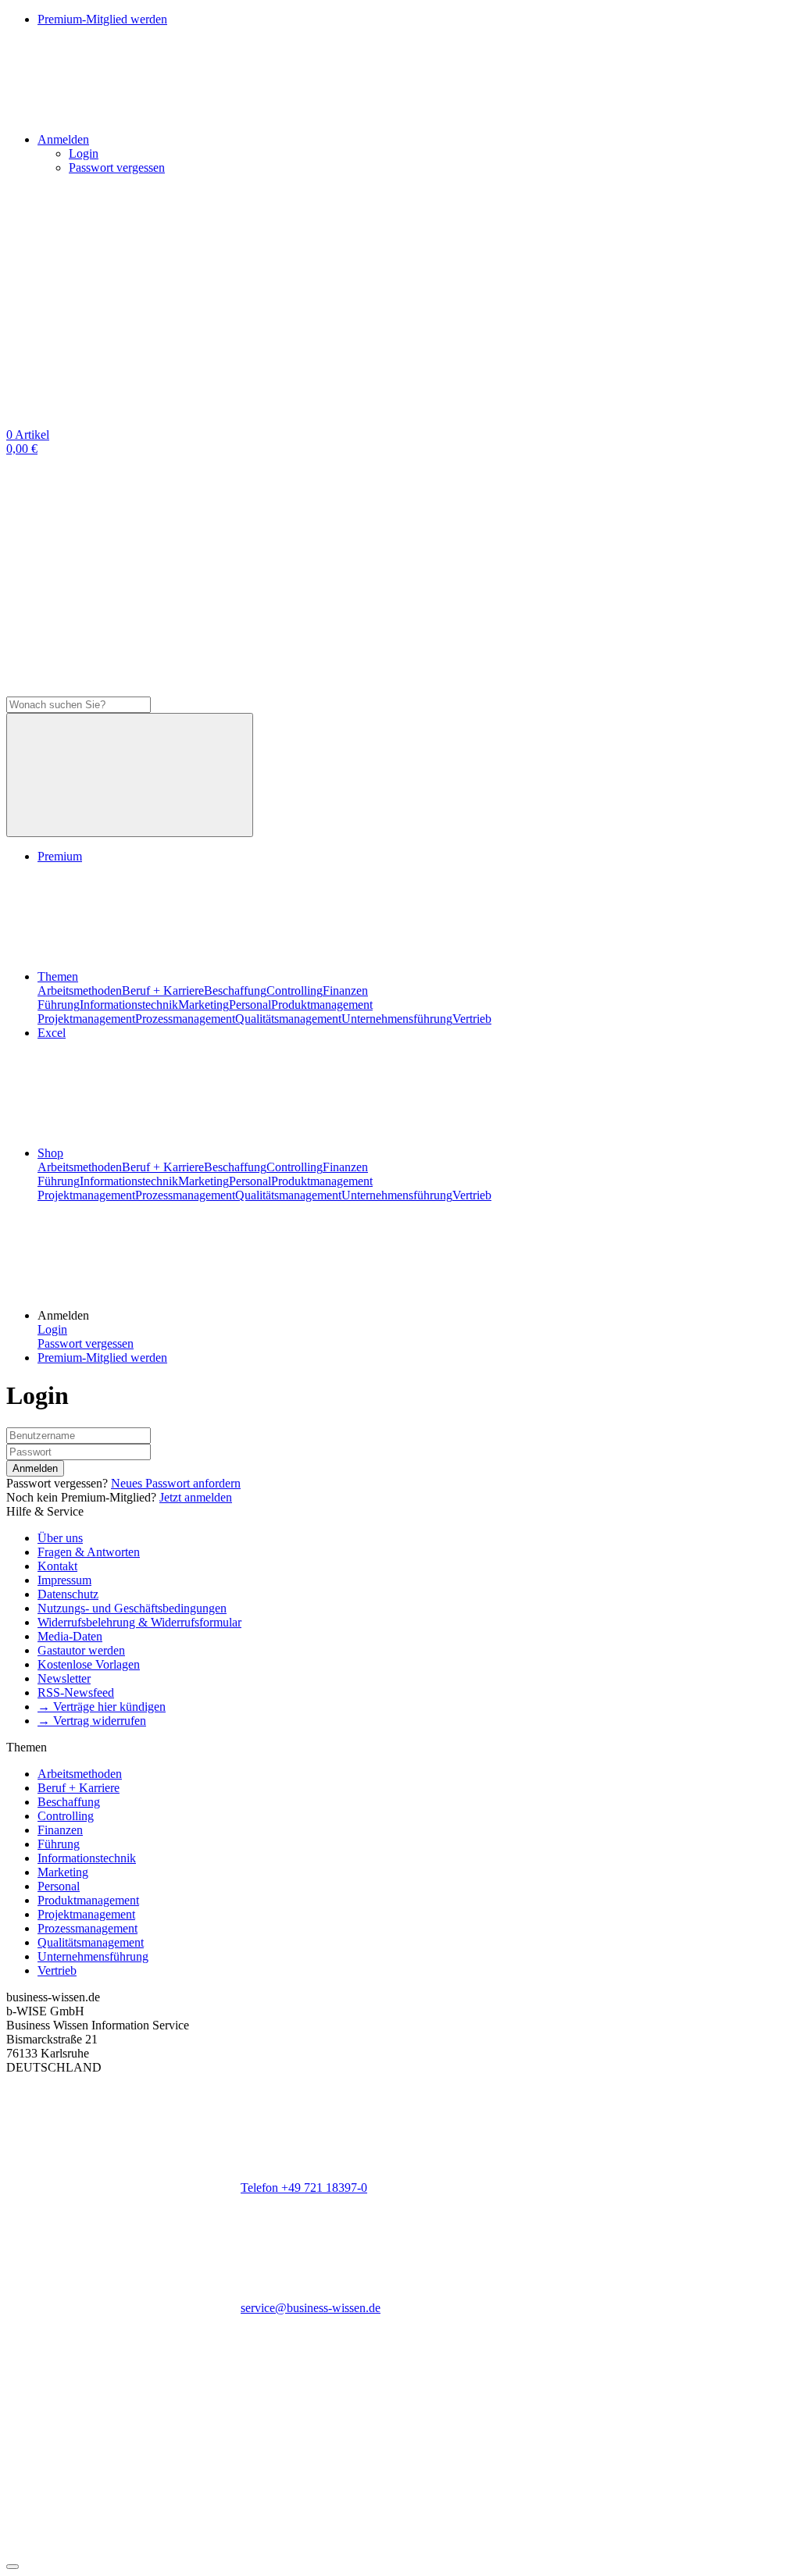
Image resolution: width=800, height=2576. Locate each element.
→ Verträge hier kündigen (102, 1707)
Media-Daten (70, 1636)
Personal (250, 1005)
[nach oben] (12, 2567)
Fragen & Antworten (89, 1552)
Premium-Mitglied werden (102, 1357)
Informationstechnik (129, 1005)
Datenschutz (68, 1594)
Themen (58, 976)
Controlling (295, 990)
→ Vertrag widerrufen (92, 1721)
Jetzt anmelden (196, 1497)
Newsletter (64, 1678)
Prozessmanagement (185, 1019)
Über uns (60, 1538)
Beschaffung (235, 990)
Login (84, 153)
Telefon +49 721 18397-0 (304, 2188)
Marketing (204, 1005)
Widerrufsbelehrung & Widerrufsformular (139, 1622)
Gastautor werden (81, 1650)
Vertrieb (472, 1019)
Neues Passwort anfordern (176, 1483)
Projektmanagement (86, 1019)
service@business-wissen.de (311, 2308)
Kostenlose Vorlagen (89, 1664)
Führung (59, 1005)
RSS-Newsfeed (76, 1692)
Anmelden (35, 1468)
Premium (60, 856)
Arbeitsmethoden (80, 990)
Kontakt (57, 1566)
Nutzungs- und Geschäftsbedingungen (132, 1608)
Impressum (64, 1580)
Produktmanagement (322, 1005)
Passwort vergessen (117, 167)
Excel (52, 1033)
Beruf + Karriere (163, 990)
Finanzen (345, 990)
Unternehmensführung (397, 1019)
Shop (50, 1153)
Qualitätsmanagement (288, 1019)
